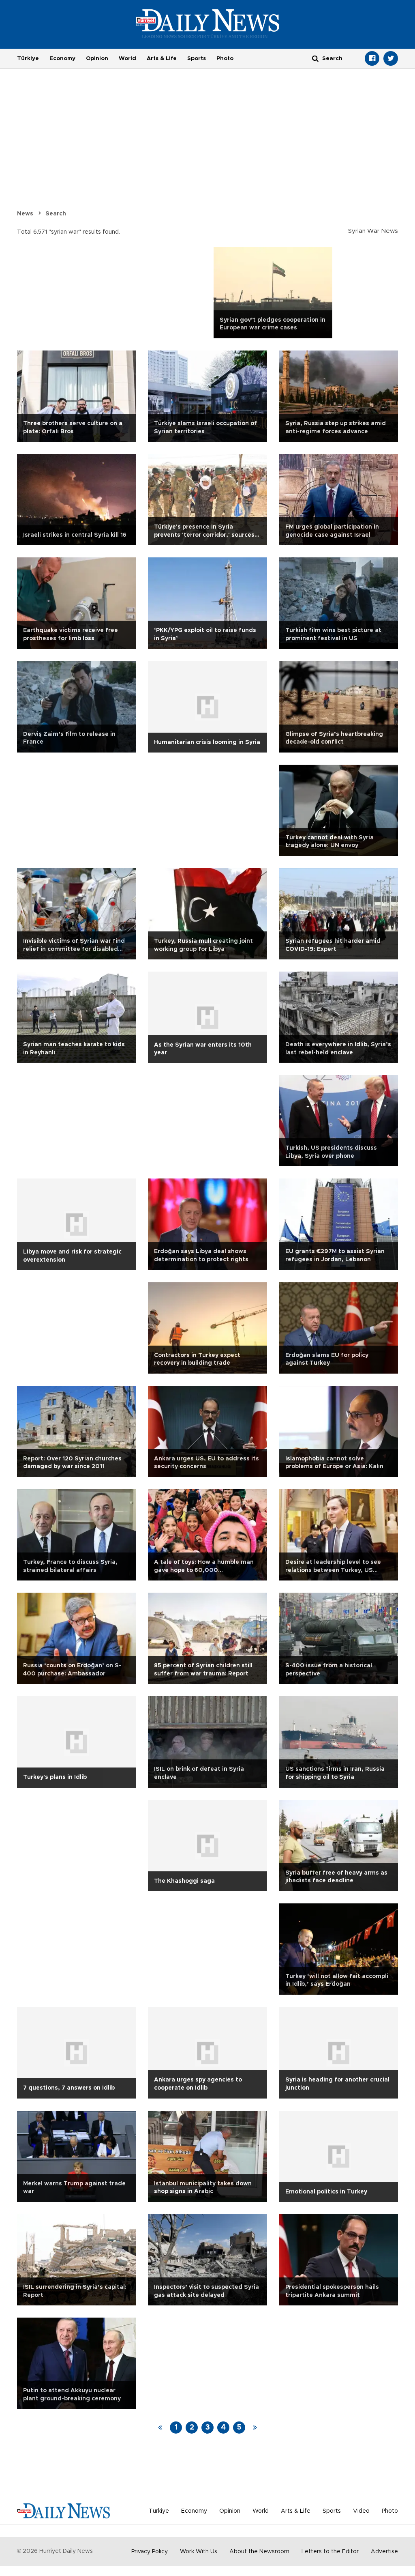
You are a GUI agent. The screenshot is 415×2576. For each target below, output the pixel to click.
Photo (225, 58)
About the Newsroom (259, 2552)
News (25, 214)
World (127, 58)
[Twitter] (391, 58)
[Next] (255, 2428)
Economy (62, 58)
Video (361, 2511)
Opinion (97, 58)
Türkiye (28, 58)
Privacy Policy (150, 2552)
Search (56, 214)
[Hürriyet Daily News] (208, 24)
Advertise (384, 2552)
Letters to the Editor (330, 2552)
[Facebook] (372, 58)
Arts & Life (162, 58)
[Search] (315, 58)
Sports (197, 58)
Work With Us (199, 2552)
